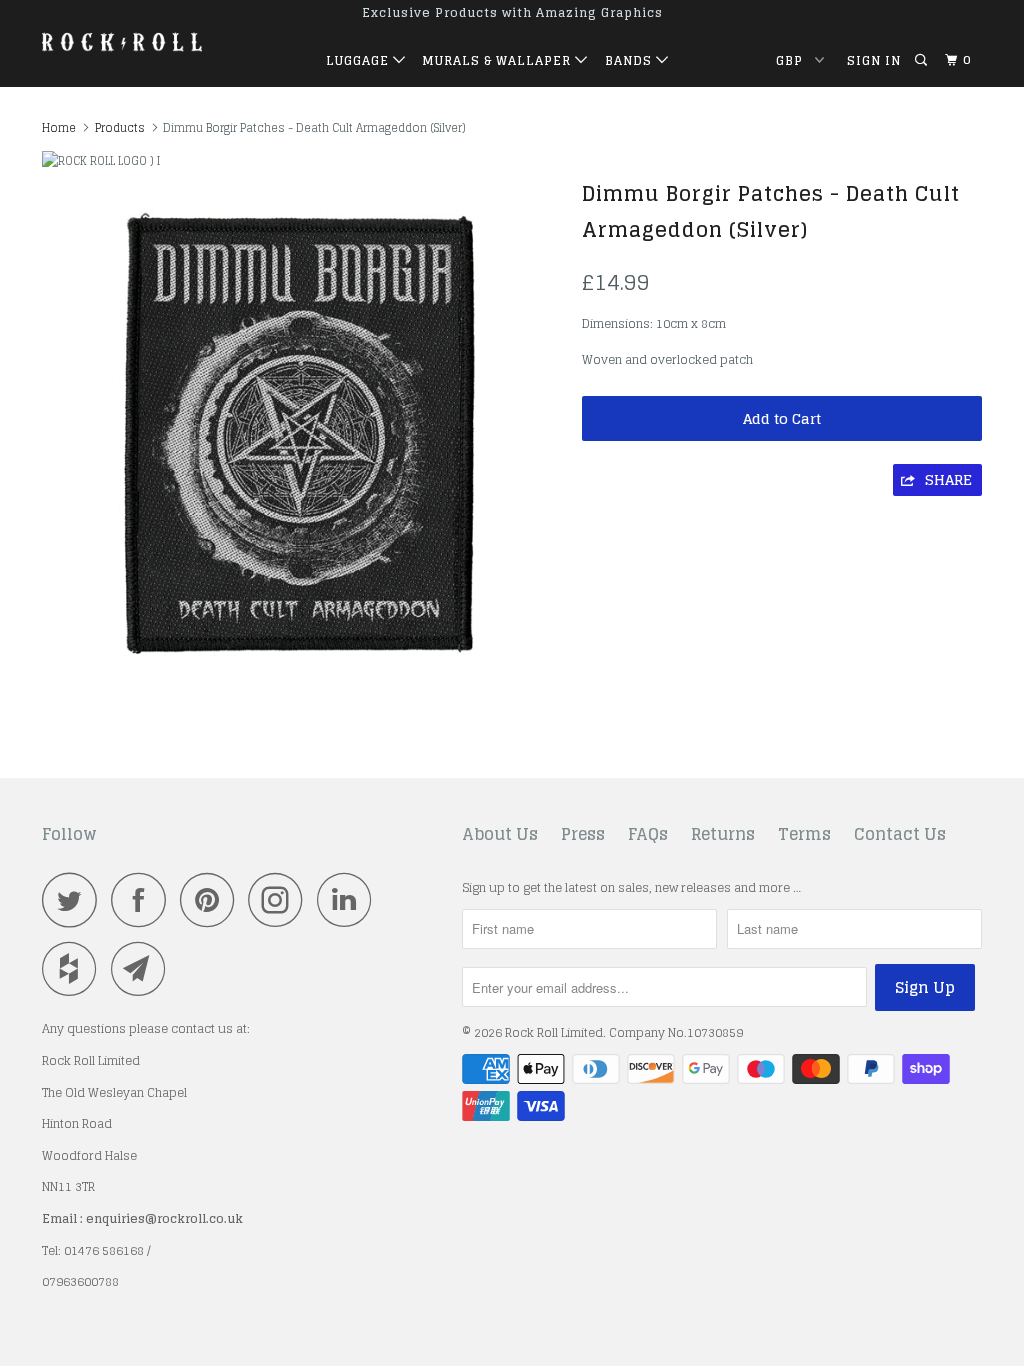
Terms (804, 835)
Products (120, 128)
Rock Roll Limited (554, 1032)
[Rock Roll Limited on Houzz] (75, 968)
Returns (723, 835)
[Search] (922, 60)
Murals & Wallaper (498, 60)
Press (583, 835)
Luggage (359, 60)
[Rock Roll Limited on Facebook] (144, 899)
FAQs (648, 835)
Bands (630, 60)
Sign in (874, 60)
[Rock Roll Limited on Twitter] (75, 899)
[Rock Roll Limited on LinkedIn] (350, 899)
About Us (500, 835)
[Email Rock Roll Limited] (144, 968)
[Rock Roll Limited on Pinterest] (212, 899)
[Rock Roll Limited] (122, 41)
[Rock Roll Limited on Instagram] (281, 899)
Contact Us (900, 835)
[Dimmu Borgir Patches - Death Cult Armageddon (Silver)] (302, 432)
